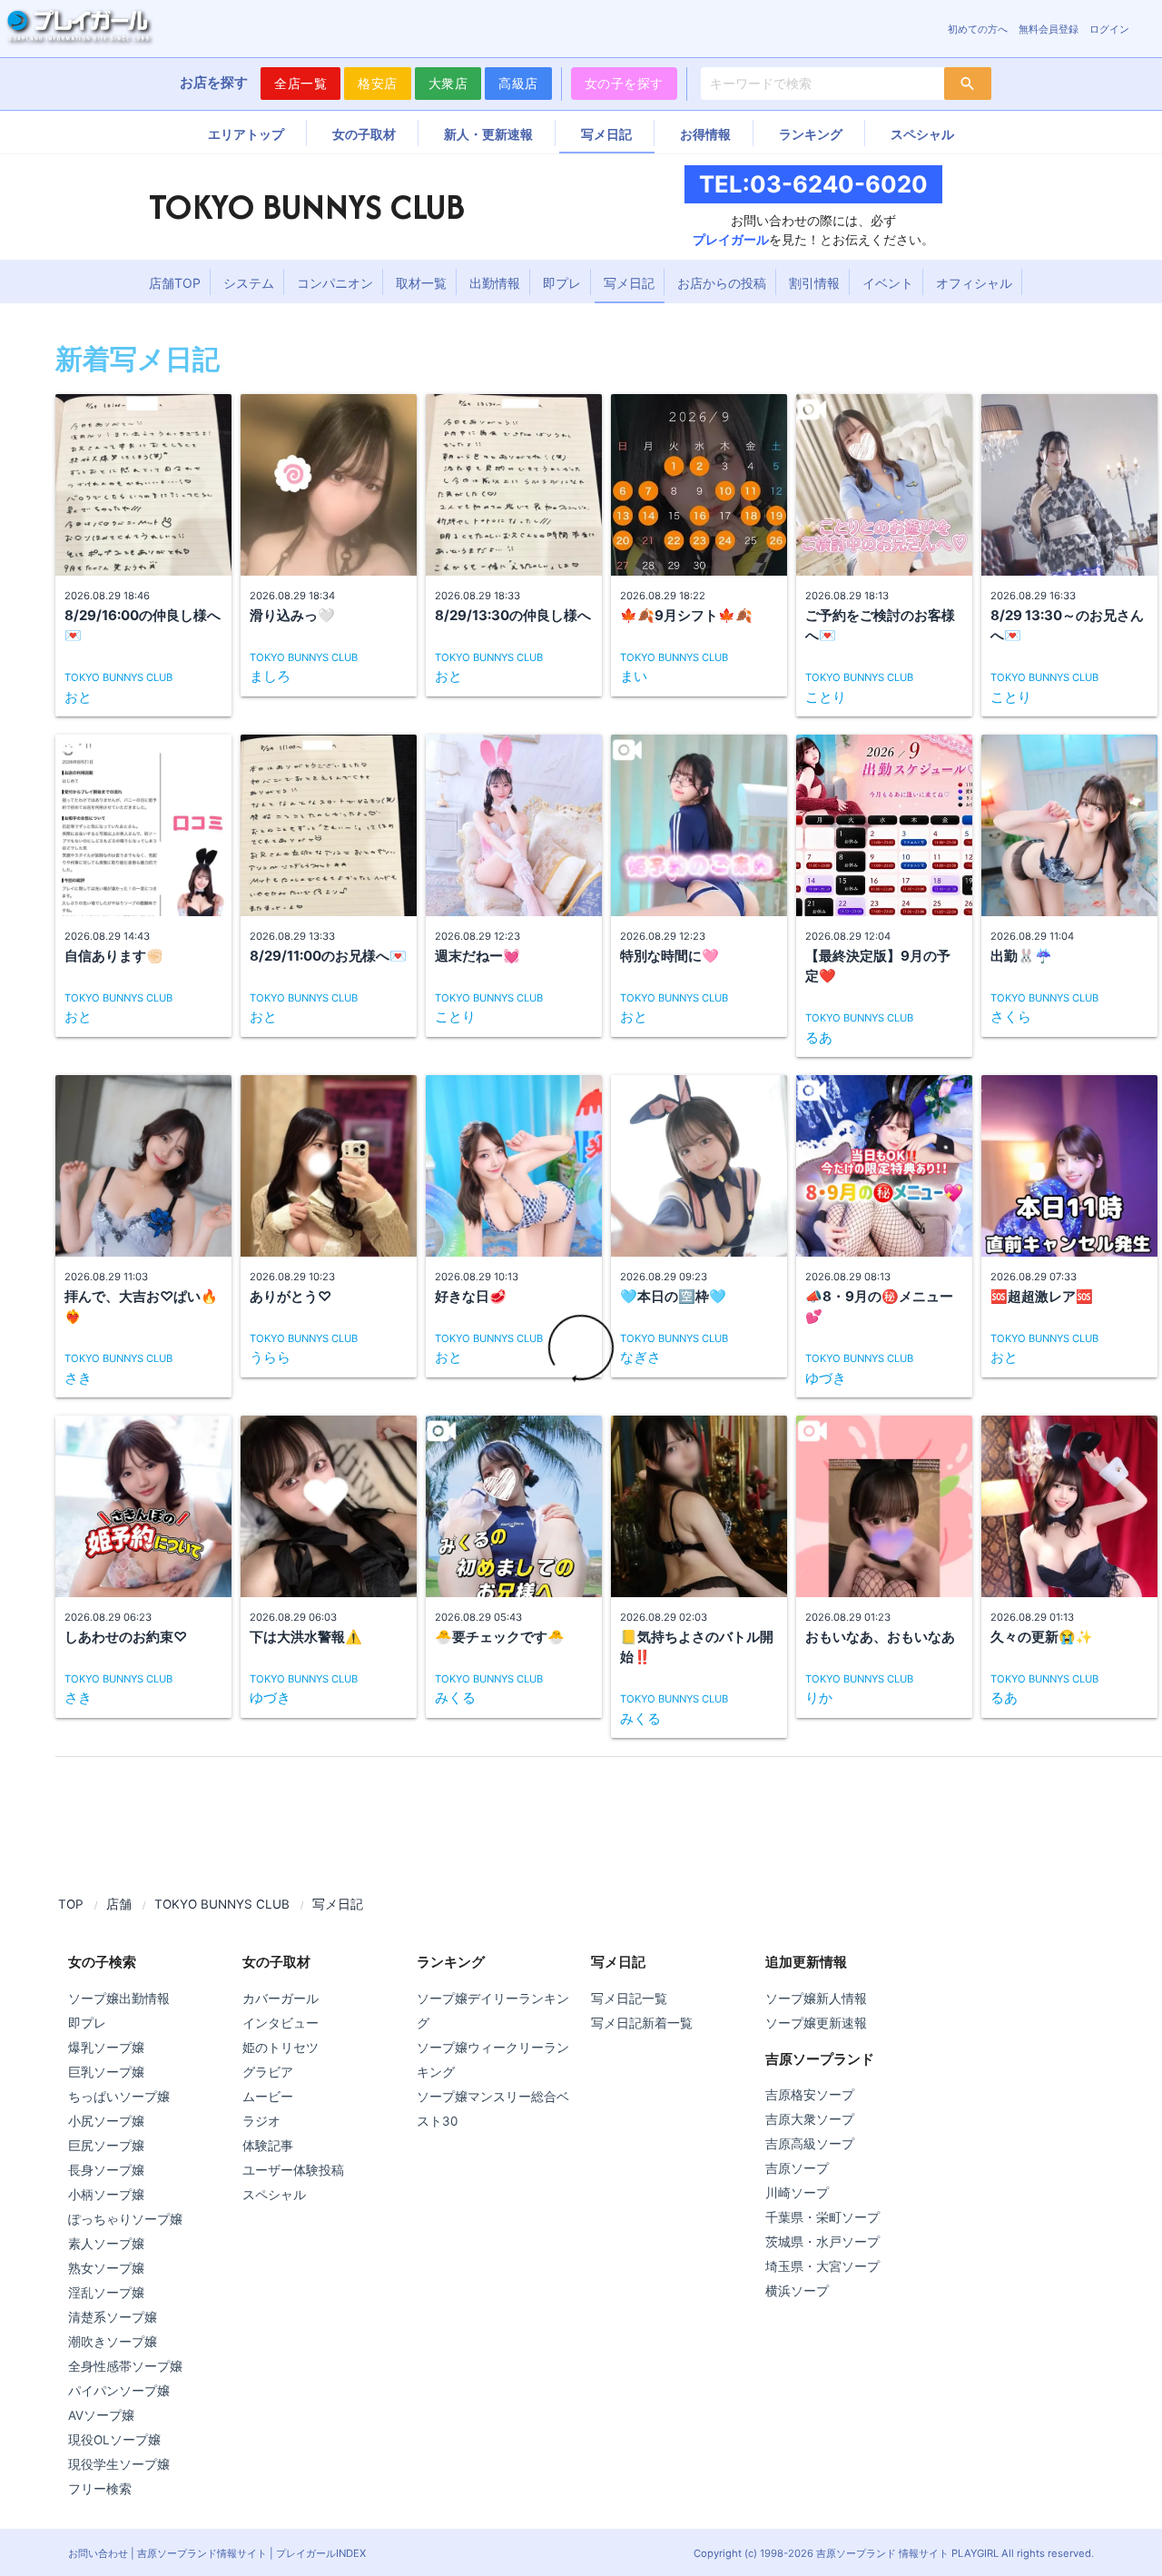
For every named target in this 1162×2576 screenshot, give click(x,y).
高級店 (518, 83)
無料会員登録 (1049, 29)
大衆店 (448, 83)
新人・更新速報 (488, 134)
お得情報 (705, 134)
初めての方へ (978, 29)
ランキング (811, 134)
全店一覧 (300, 83)
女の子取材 (364, 134)
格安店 (378, 83)
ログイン (1109, 29)
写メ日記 (606, 134)
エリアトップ (246, 134)
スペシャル (922, 134)
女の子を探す (624, 83)
